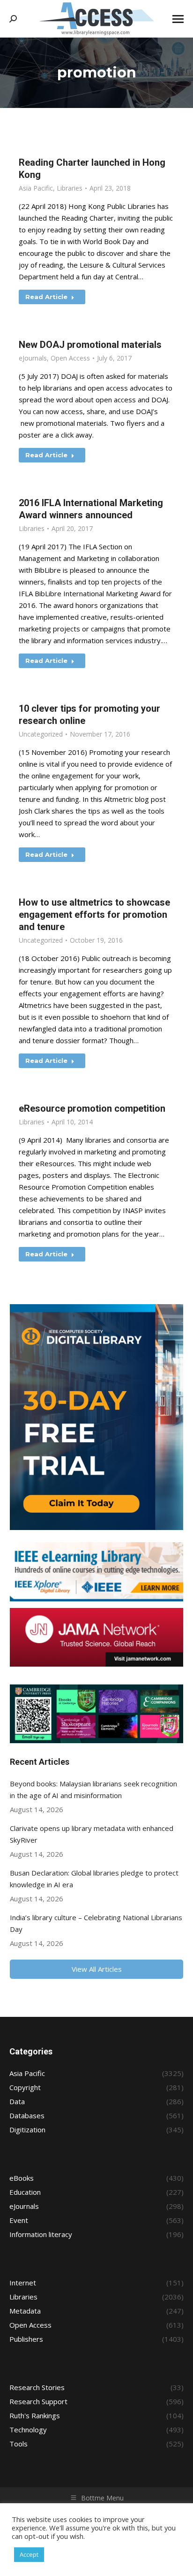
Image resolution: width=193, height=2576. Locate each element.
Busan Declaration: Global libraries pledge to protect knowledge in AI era (94, 1879)
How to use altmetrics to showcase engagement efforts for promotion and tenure (94, 915)
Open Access (70, 358)
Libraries (70, 188)
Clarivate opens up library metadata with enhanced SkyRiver (92, 1834)
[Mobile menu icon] (178, 19)
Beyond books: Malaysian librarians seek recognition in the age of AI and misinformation (93, 1789)
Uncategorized (41, 734)
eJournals (33, 358)
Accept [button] (29, 2554)
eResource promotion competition (92, 1108)
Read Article (46, 297)
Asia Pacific (36, 188)
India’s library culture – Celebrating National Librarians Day (96, 1923)
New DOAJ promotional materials (90, 345)
